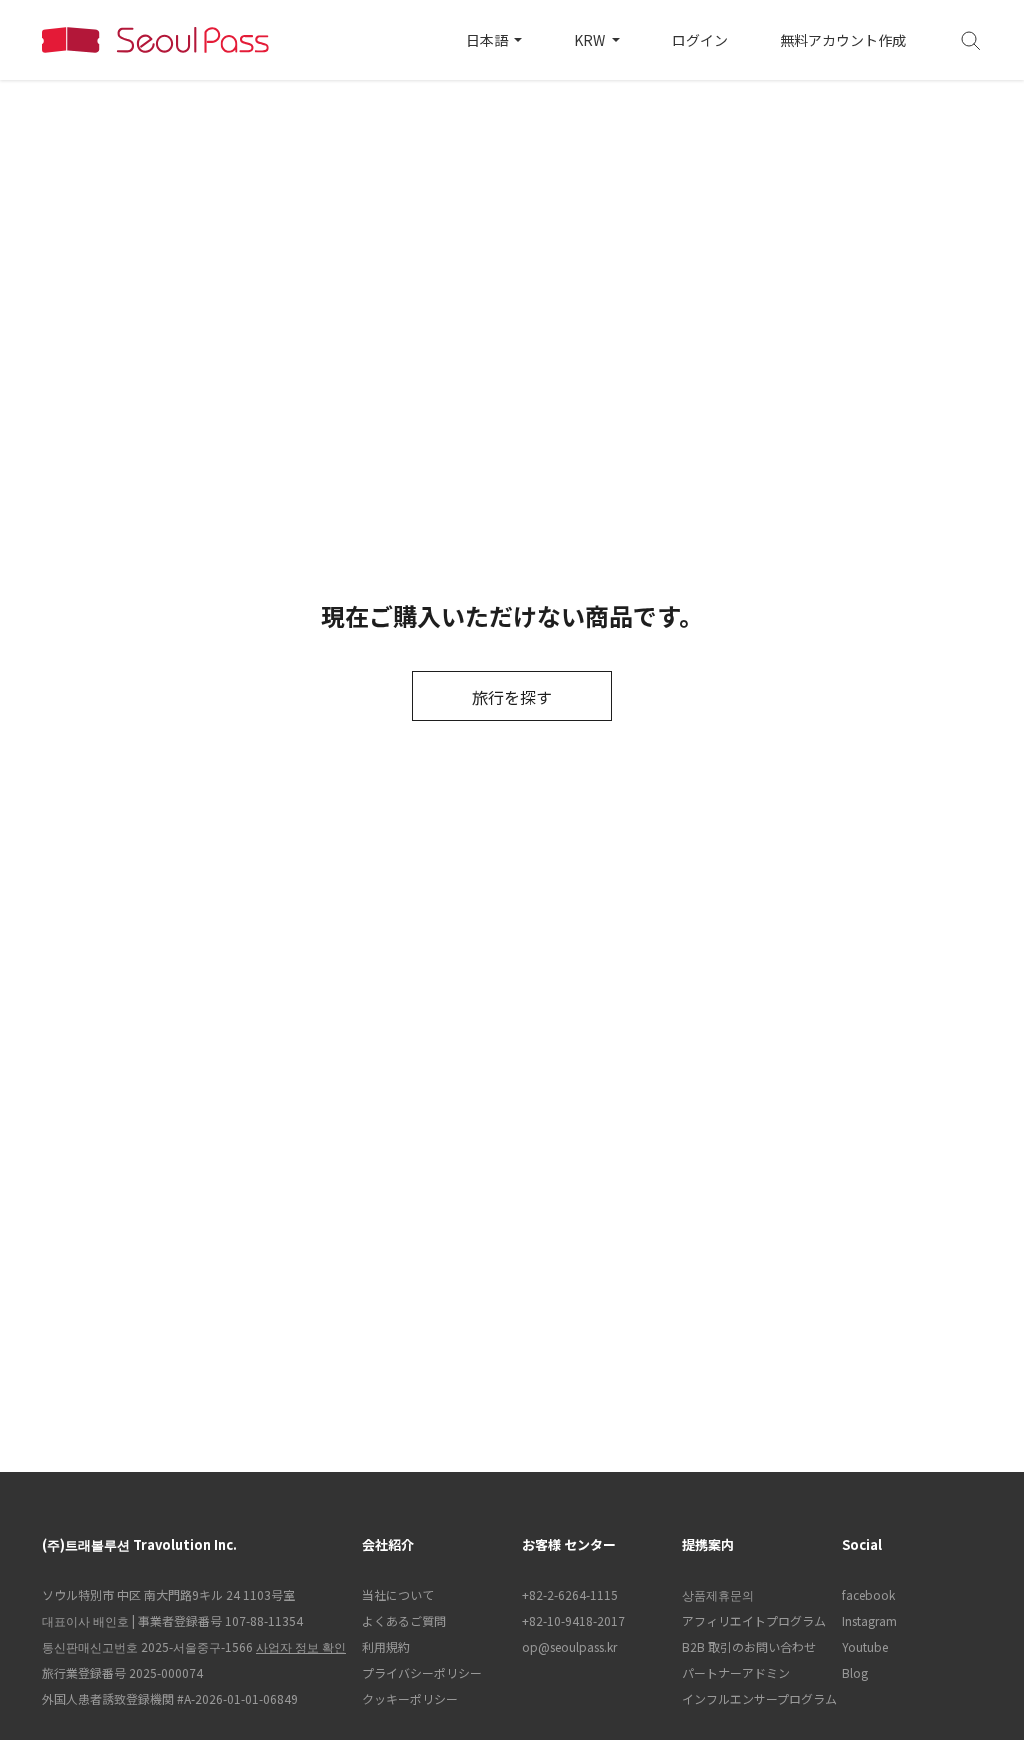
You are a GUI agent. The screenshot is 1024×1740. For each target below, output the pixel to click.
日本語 (488, 40)
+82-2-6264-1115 (570, 1594)
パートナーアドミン (736, 1672)
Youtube (865, 1646)
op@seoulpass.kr (569, 1646)
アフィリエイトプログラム (752, 1620)
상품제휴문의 (718, 1594)
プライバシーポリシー (422, 1672)
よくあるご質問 (404, 1620)
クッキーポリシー (410, 1698)
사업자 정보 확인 (301, 1646)
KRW (591, 40)
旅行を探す (512, 697)
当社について (398, 1594)
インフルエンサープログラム (752, 1698)
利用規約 (386, 1646)
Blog (855, 1672)
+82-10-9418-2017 (573, 1620)
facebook (868, 1594)
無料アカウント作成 (843, 40)
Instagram (869, 1620)
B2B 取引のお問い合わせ (749, 1646)
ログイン (700, 40)
